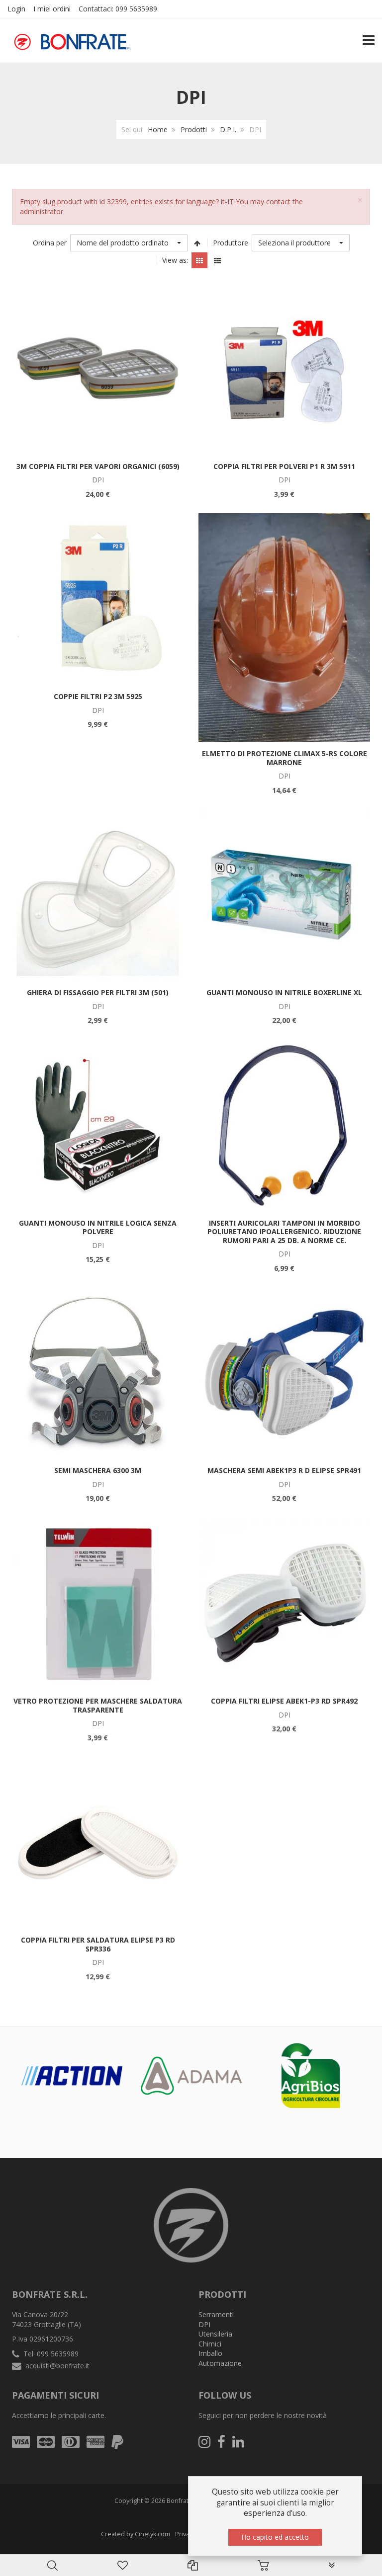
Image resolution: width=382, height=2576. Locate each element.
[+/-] (197, 243)
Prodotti (194, 129)
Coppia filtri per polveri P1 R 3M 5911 (284, 466)
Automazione (220, 2363)
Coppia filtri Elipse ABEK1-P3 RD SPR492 (284, 1701)
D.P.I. (228, 129)
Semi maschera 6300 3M (98, 1470)
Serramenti (216, 2314)
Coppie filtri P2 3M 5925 (98, 696)
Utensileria (215, 2334)
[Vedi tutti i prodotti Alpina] (72, 2075)
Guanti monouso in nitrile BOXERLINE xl (284, 992)
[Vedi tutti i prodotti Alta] (191, 2072)
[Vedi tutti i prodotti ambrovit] (311, 2072)
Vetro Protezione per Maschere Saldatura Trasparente (98, 1705)
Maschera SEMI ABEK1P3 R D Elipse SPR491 (284, 1470)
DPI (204, 2324)
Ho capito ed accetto (275, 2537)
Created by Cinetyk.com (136, 2534)
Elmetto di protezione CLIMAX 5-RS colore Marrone (285, 758)
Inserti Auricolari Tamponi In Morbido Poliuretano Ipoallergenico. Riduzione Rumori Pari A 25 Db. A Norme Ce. (284, 1232)
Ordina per (50, 243)
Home (158, 129)
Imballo (210, 2353)
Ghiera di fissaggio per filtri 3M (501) (98, 992)
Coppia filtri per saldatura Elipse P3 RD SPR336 (98, 1944)
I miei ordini (52, 9)
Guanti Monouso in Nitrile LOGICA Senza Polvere (98, 1227)
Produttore (231, 243)
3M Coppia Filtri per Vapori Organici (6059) (98, 466)
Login (16, 9)
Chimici (210, 2344)
